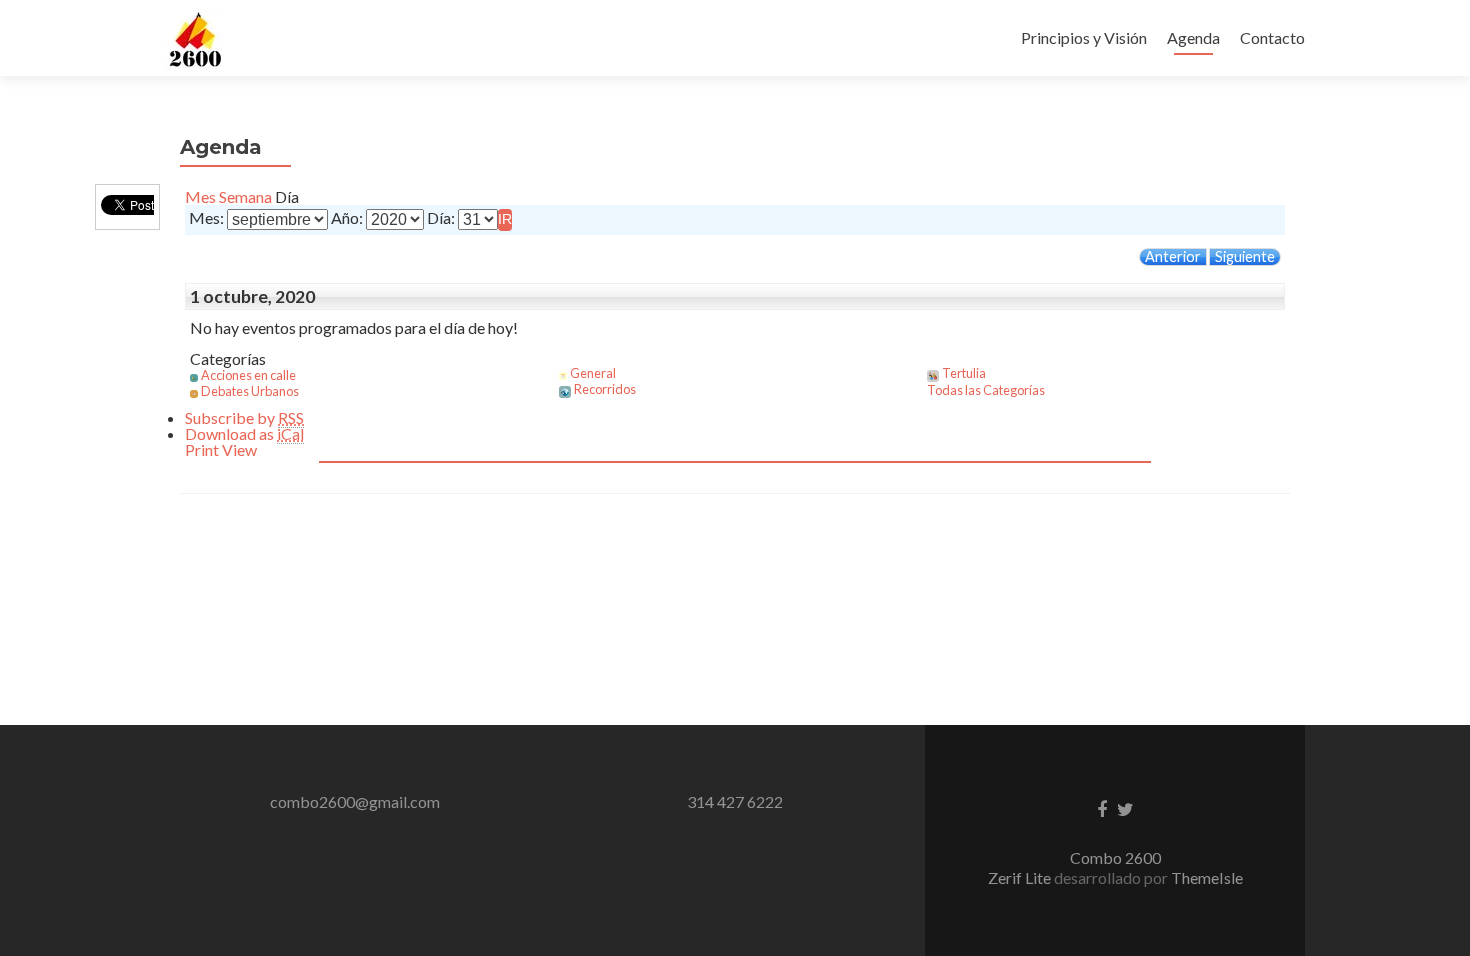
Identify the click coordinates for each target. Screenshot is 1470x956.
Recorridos (605, 389)
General (593, 373)
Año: (347, 218)
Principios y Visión (1084, 37)
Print (221, 449)
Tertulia (964, 373)
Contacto (1272, 37)
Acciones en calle (248, 375)
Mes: (206, 218)
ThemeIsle (1207, 877)
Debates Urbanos (250, 391)
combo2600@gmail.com (355, 801)
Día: (441, 218)
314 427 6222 (735, 801)
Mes (200, 196)
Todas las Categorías (986, 390)
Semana (245, 196)
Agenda (1193, 37)
